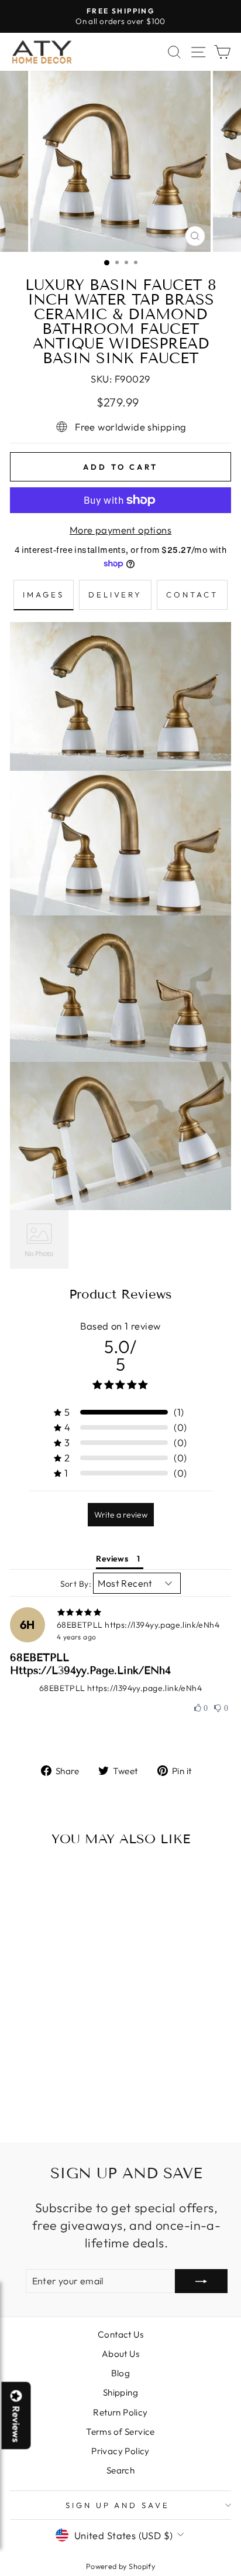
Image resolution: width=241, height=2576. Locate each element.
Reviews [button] (112, 1559)
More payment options (120, 530)
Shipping (120, 2392)
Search (120, 2470)
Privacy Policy (120, 2451)
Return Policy (120, 2412)
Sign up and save (118, 2505)
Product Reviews (120, 1294)
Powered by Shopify (120, 2566)
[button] (201, 1709)
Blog (121, 2373)
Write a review (121, 1515)
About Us (120, 2354)
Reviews (16, 2424)
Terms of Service (120, 2432)
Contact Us (120, 2334)
